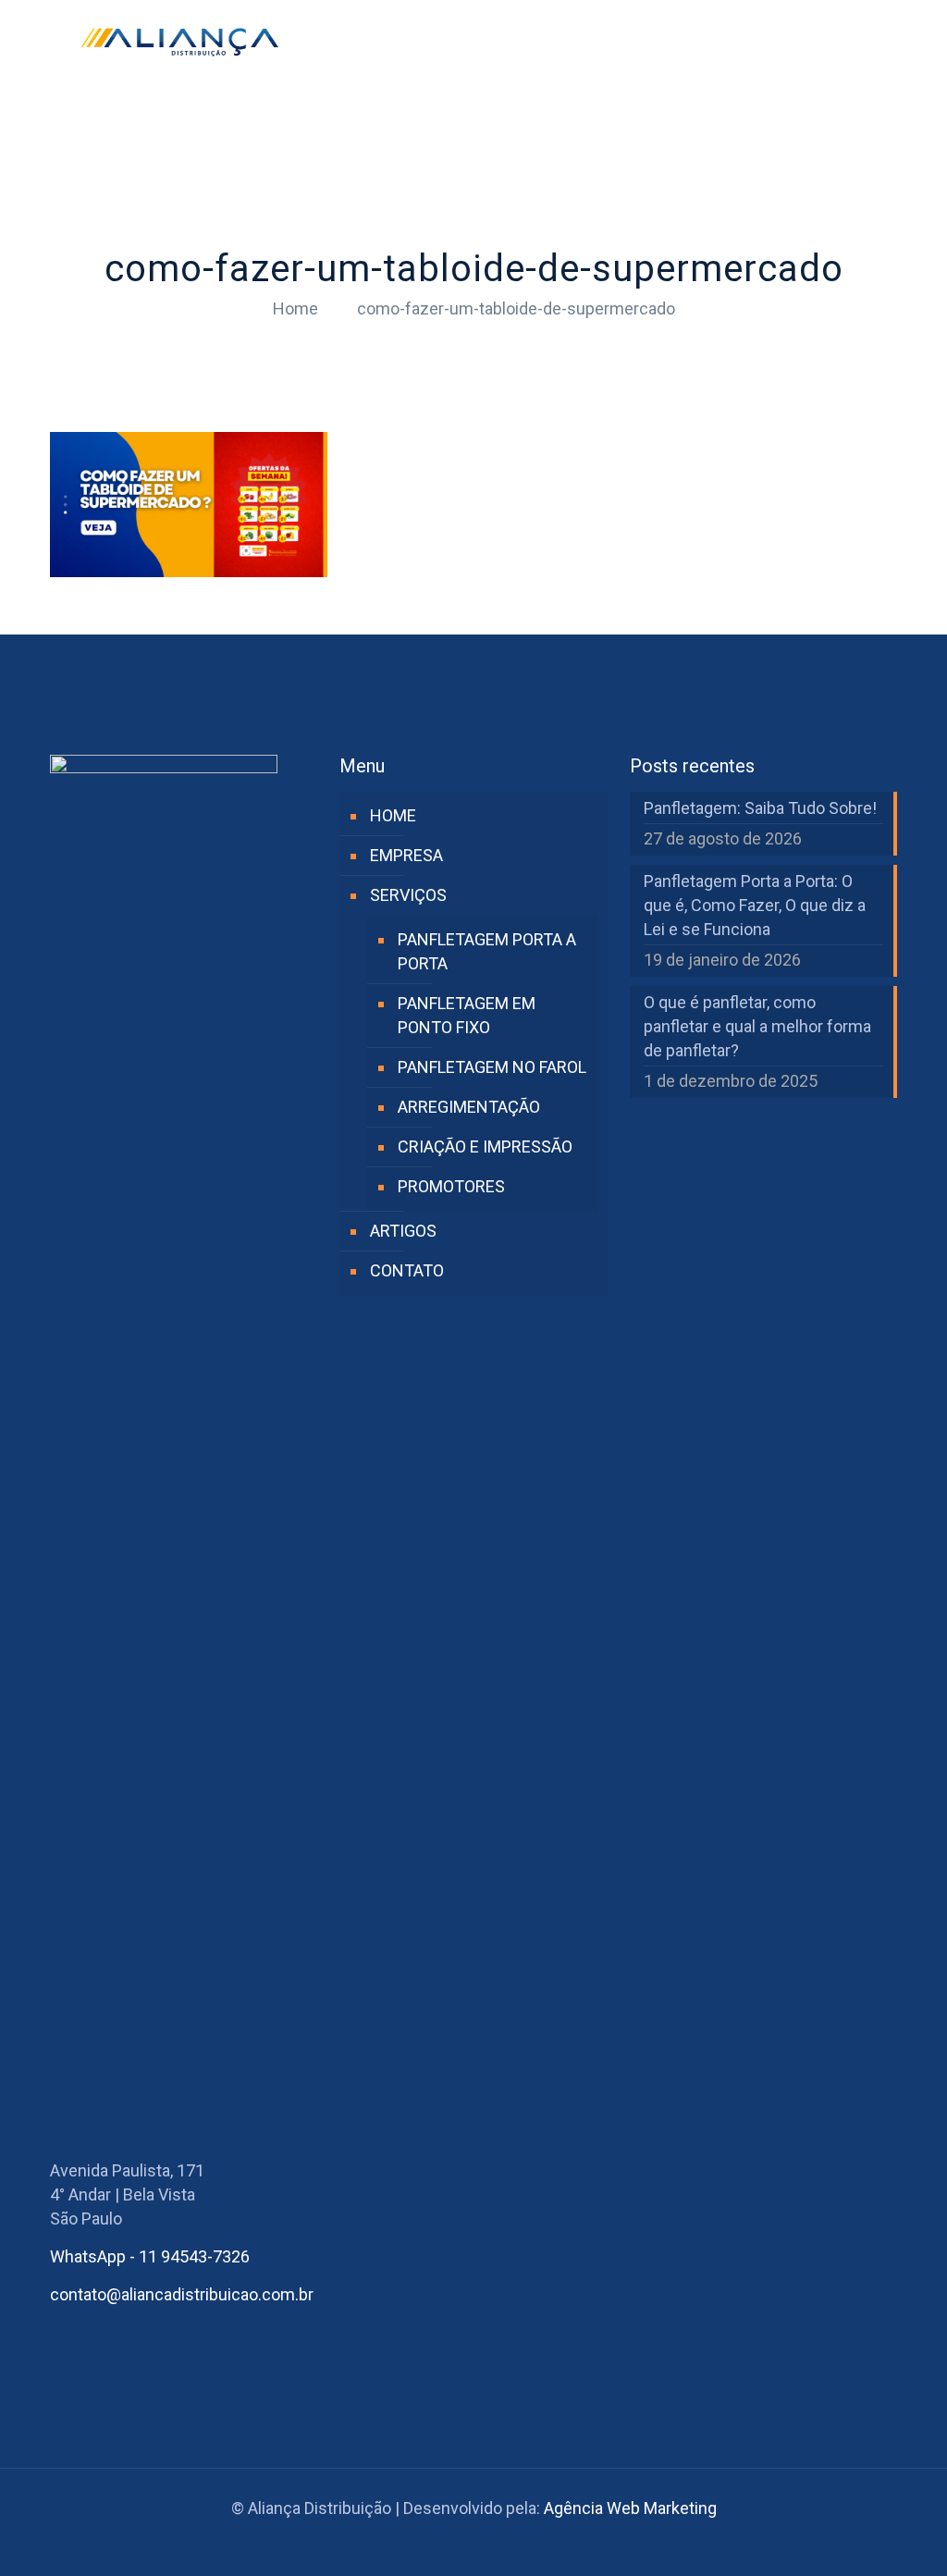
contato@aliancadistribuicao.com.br (182, 2294)
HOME (393, 815)
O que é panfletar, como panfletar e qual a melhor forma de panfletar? (757, 1026)
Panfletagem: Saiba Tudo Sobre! (760, 808)
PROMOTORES (451, 1186)
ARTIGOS (403, 1231)
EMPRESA (406, 855)
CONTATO (407, 1270)
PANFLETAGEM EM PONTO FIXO (467, 1015)
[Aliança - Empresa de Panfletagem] (179, 42)
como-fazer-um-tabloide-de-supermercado (516, 308)
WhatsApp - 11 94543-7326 (150, 2256)
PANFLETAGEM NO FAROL (492, 1067)
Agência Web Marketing (630, 2508)
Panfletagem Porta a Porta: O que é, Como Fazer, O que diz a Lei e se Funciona (755, 905)
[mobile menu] (867, 42)
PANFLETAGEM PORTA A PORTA (487, 951)
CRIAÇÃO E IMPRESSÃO (485, 1146)
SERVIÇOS (408, 895)
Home (295, 308)
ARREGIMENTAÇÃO (469, 1107)
